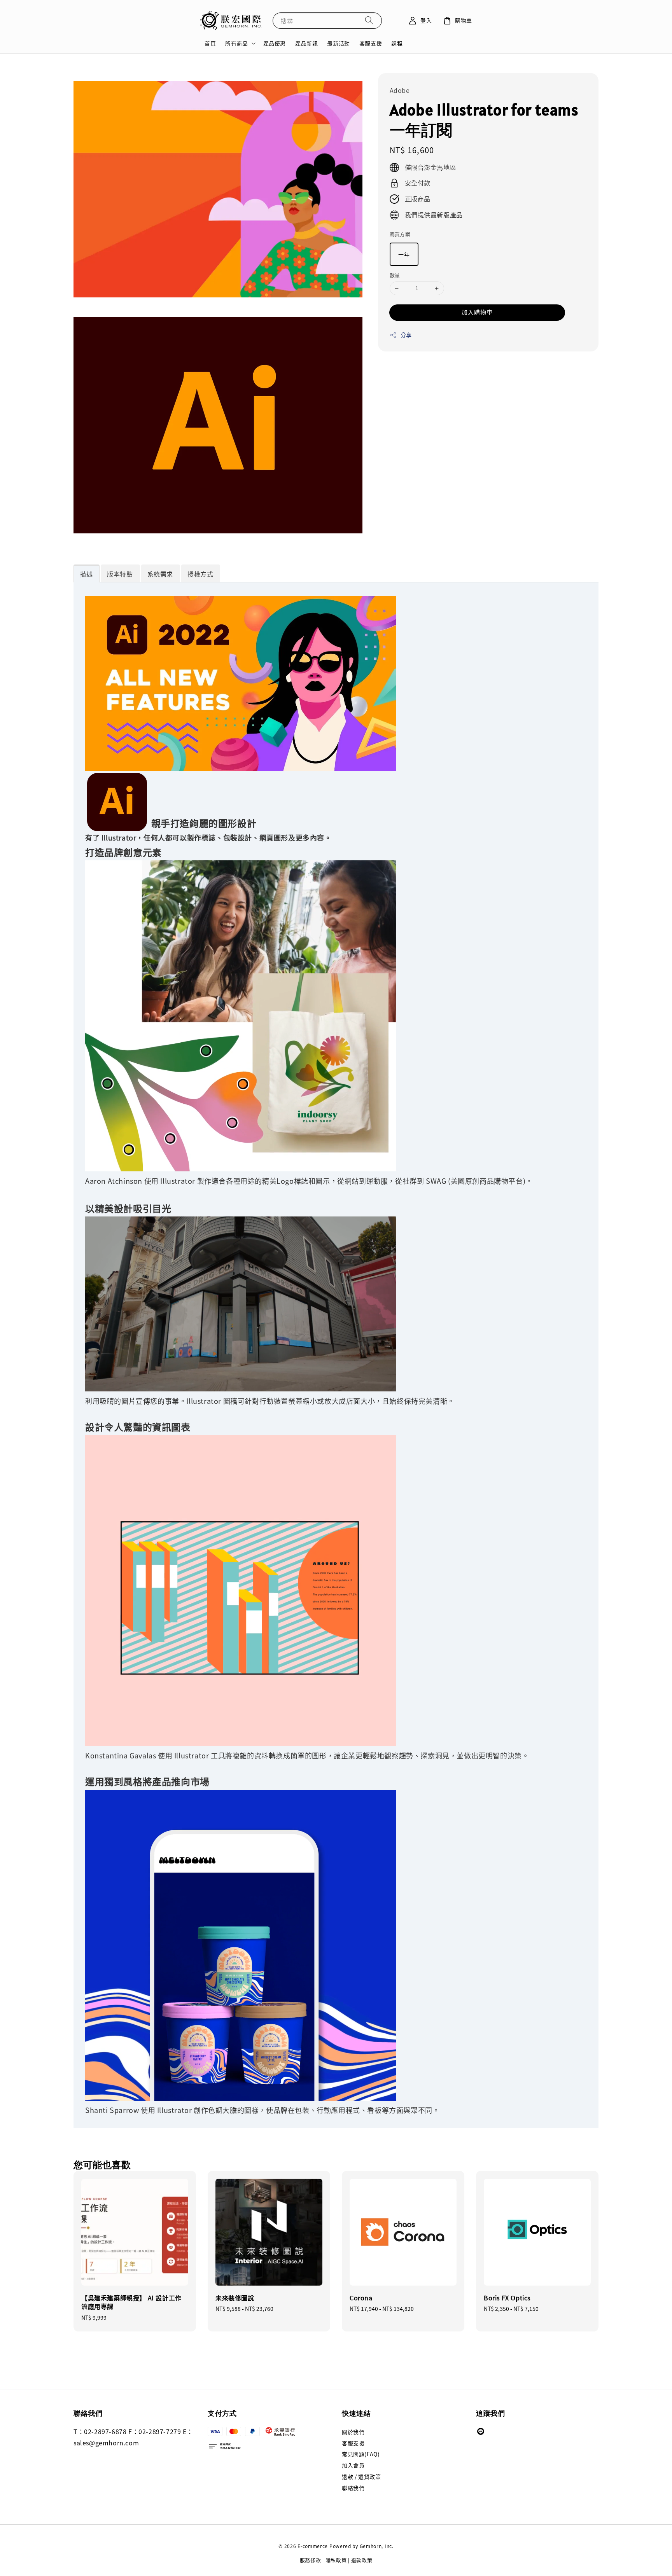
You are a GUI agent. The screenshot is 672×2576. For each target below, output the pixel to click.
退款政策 (362, 2560)
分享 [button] (406, 335)
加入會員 (353, 2465)
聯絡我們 (353, 2488)
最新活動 (338, 43)
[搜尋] (369, 20)
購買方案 (400, 234)
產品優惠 (275, 43)
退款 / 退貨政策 (361, 2476)
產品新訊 (306, 43)
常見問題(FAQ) (361, 2454)
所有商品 (236, 43)
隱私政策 (336, 2560)
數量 (395, 275)
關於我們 (353, 2432)
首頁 (210, 43)
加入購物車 (477, 312)
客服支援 (371, 43)
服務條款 (311, 2560)
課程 (397, 43)
